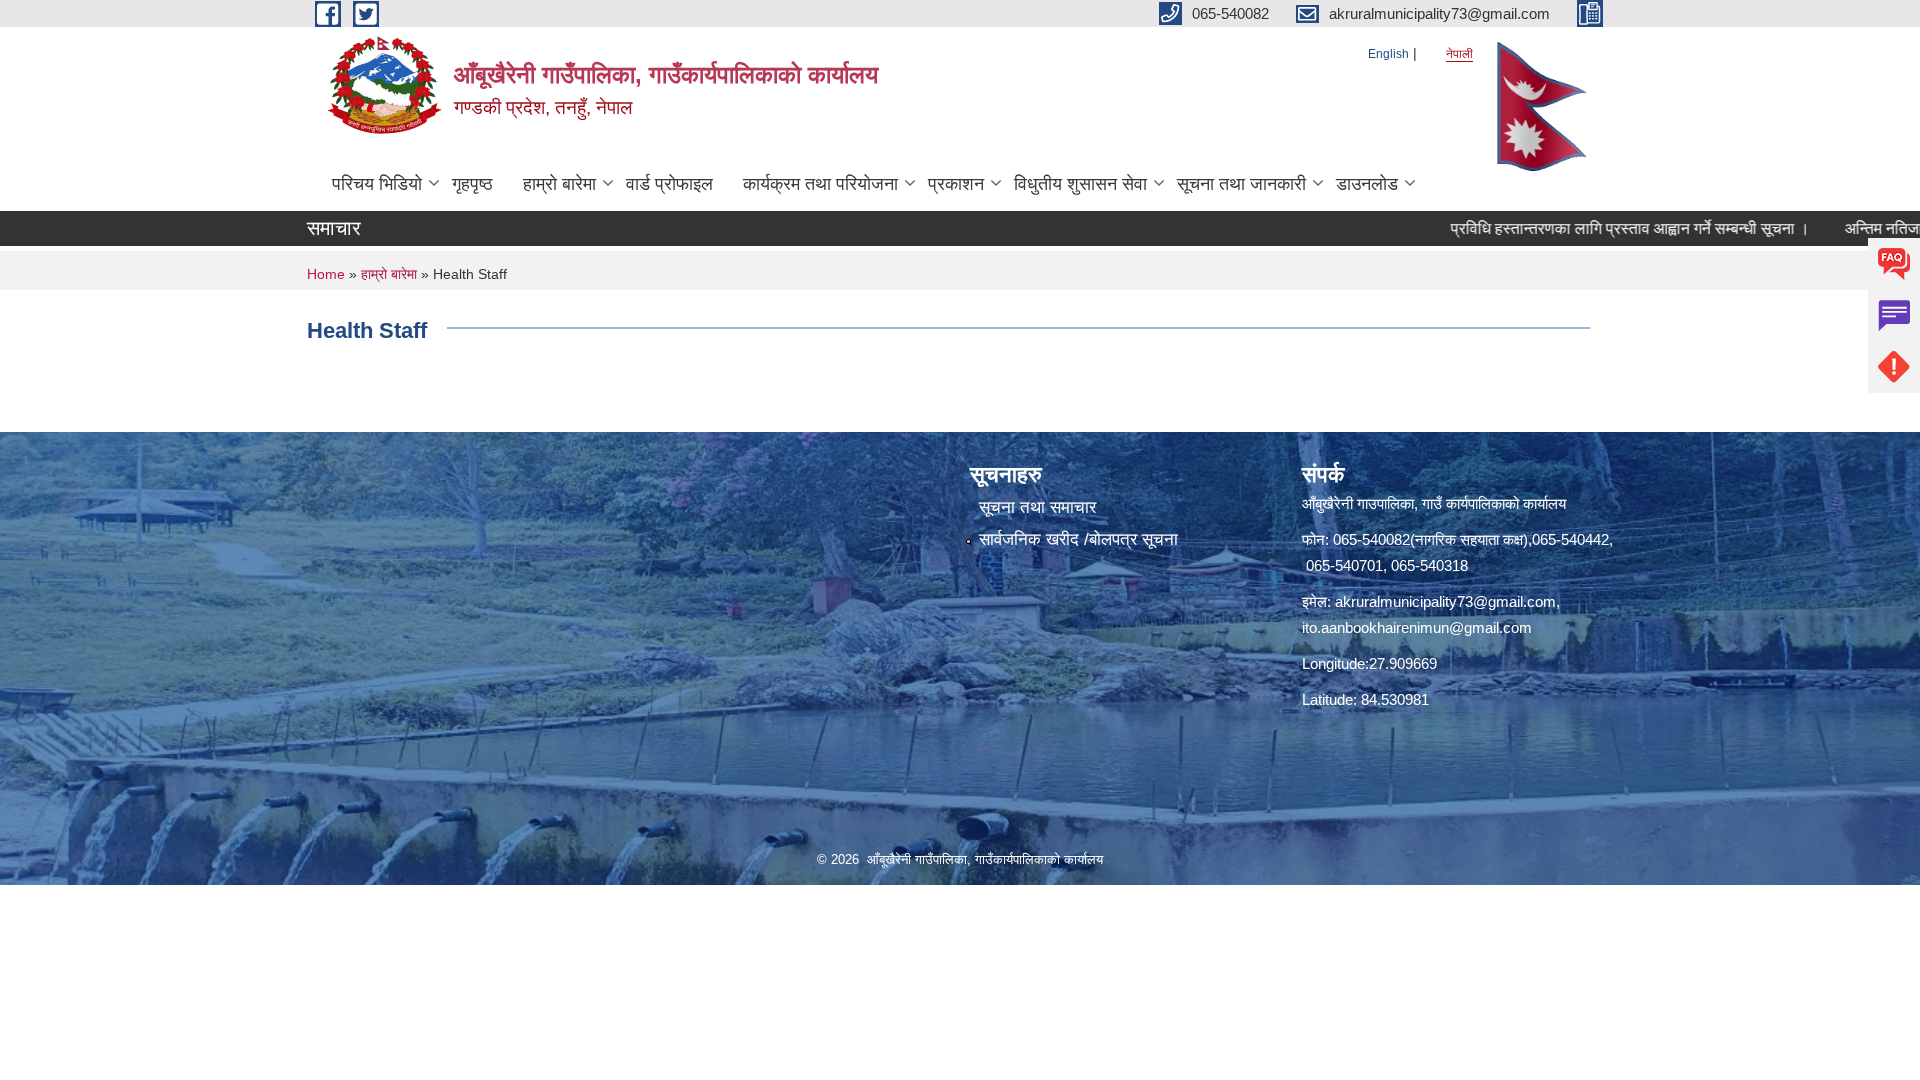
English (1388, 54)
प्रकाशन (956, 184)
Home (326, 274)
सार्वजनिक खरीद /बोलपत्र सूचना (1078, 539)
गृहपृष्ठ (472, 184)
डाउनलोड (1367, 184)
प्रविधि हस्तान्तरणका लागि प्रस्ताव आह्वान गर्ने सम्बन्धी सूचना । (1592, 228)
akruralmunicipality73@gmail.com (1445, 601)
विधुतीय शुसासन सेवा (1080, 184)
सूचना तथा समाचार (1037, 507)
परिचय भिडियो (377, 184)
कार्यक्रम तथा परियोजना (820, 184)
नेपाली (1459, 54)
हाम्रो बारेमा (559, 184)
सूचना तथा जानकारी (1241, 184)
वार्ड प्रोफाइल (669, 184)
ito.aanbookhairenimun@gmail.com (1417, 627)
